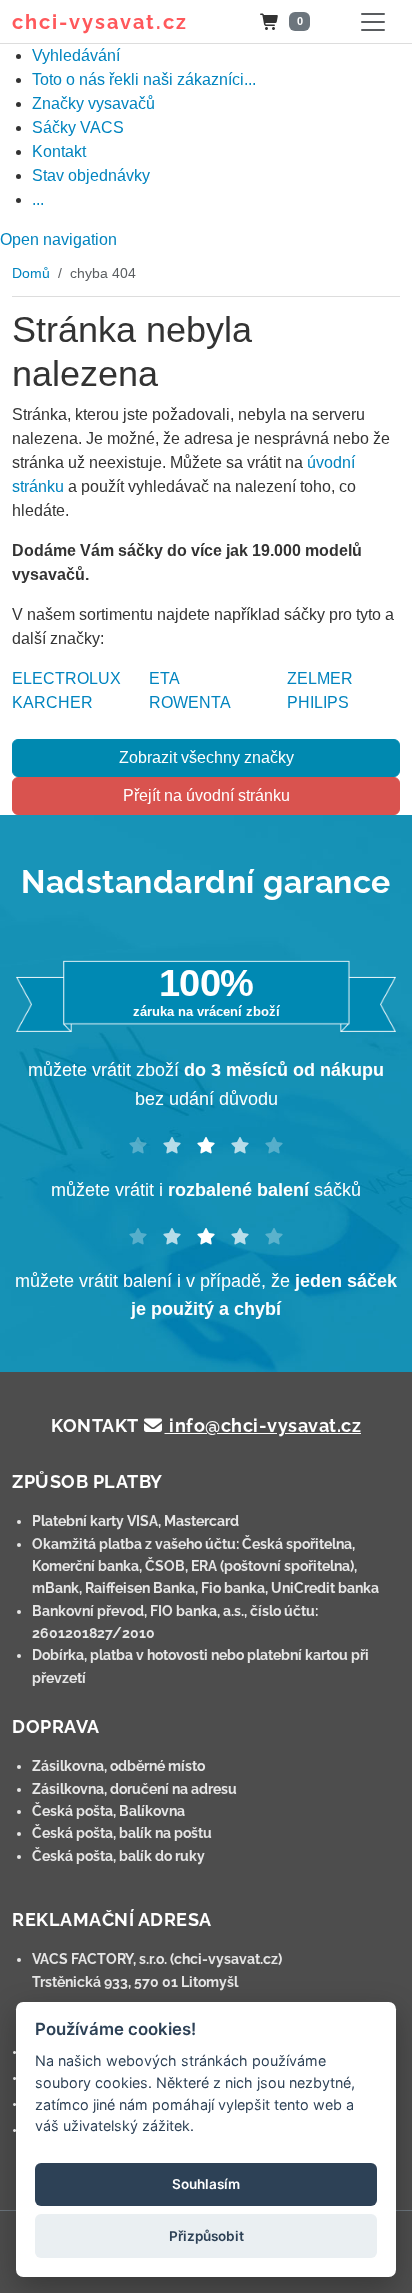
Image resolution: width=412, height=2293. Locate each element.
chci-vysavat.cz (100, 22)
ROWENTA (190, 702)
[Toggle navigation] (373, 22)
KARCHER (52, 702)
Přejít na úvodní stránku (206, 795)
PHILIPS (318, 702)
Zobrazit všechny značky (206, 757)
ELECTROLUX (66, 678)
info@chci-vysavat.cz (263, 1425)
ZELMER (320, 678)
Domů (31, 273)
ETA (164, 678)
